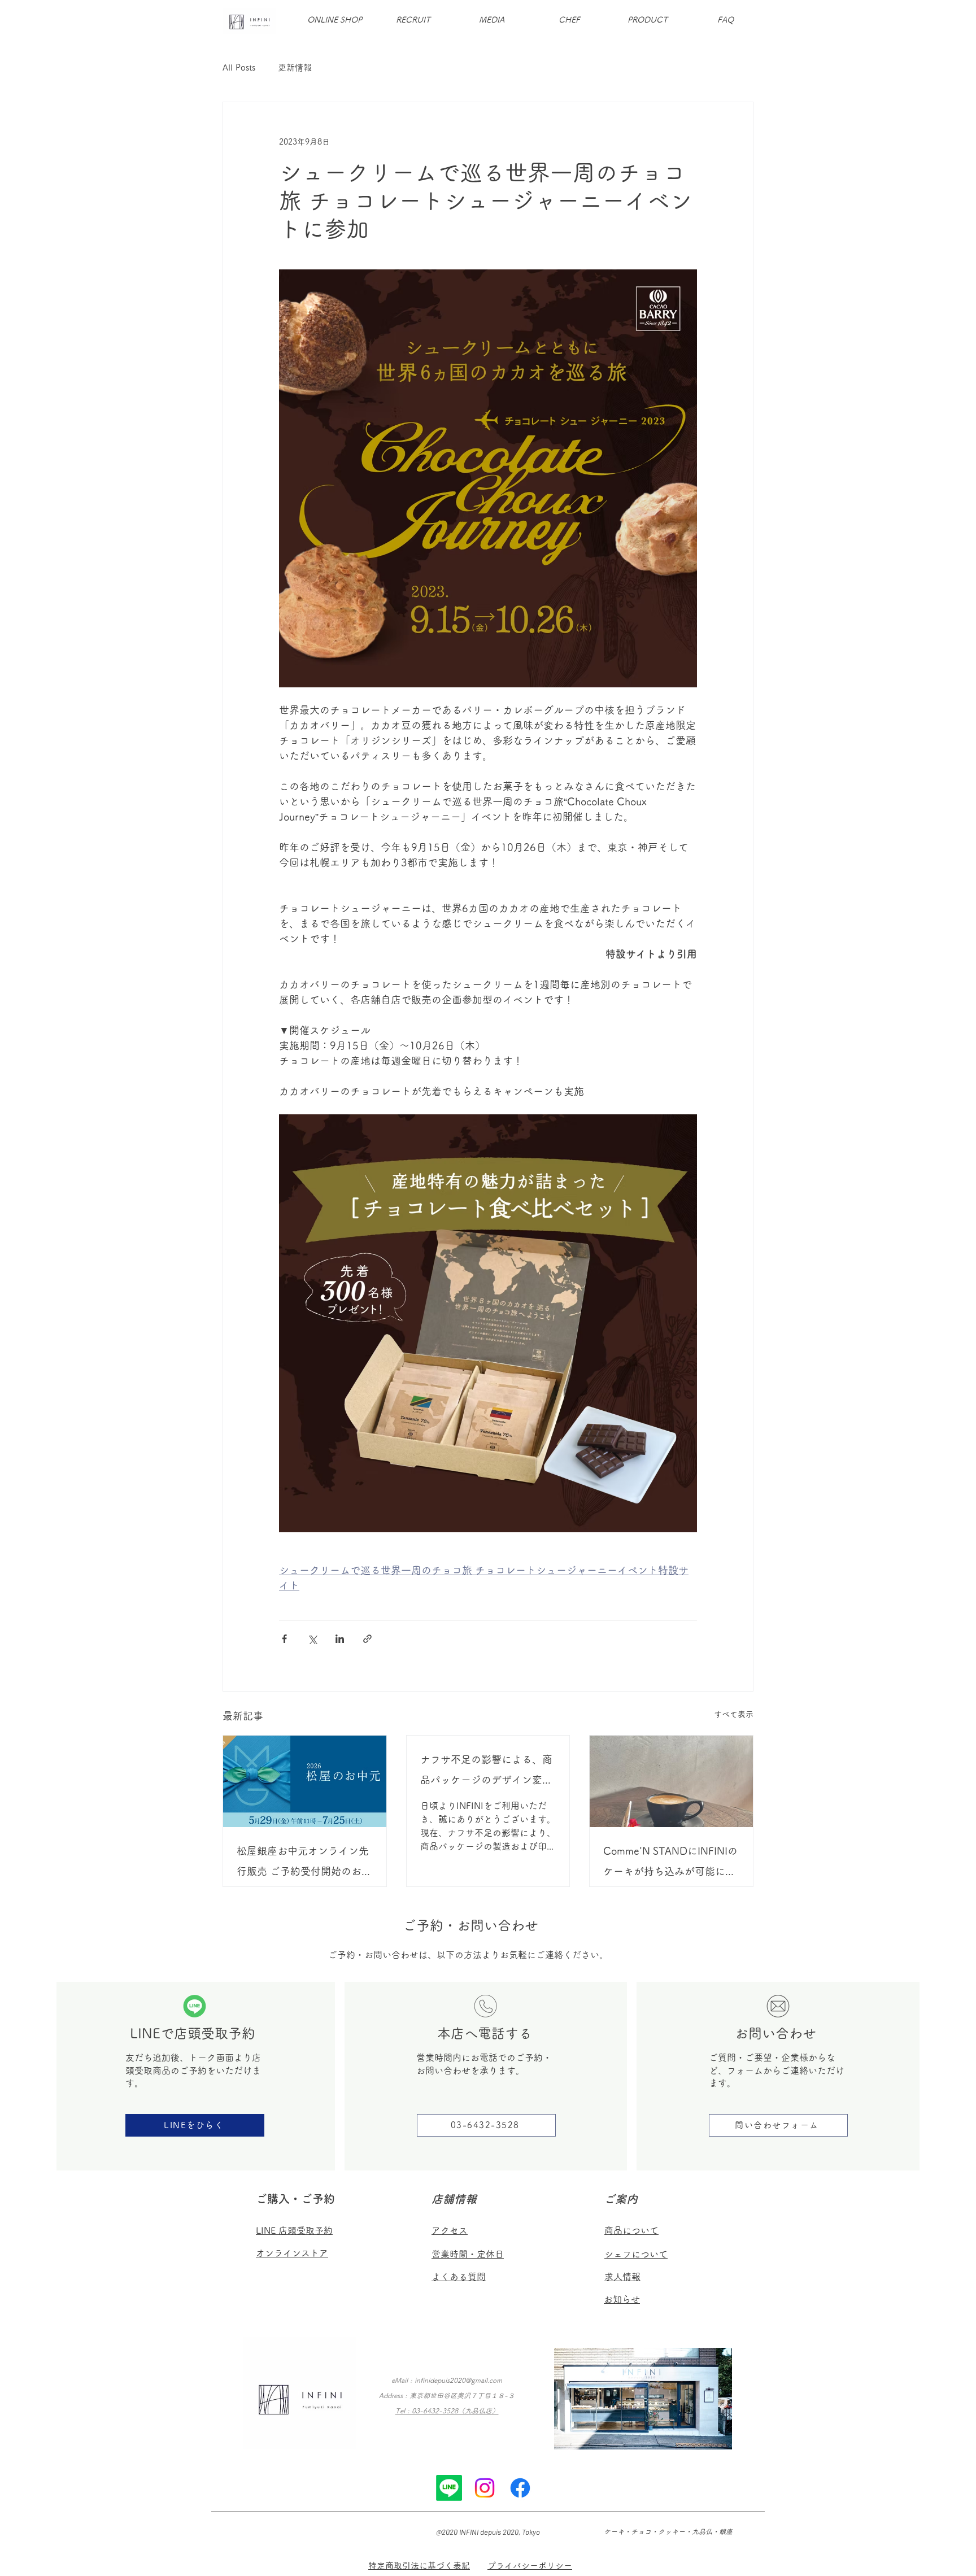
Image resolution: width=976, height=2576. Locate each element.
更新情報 (295, 67)
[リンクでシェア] (367, 1639)
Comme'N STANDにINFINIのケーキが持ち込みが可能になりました (670, 1864)
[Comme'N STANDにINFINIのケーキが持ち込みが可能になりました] (671, 1781)
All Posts (239, 67)
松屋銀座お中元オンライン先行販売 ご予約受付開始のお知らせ (304, 1864)
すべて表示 (734, 1714)
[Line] (449, 2488)
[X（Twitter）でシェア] (312, 1639)
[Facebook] (520, 2488)
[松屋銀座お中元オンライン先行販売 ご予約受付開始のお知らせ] (305, 1781)
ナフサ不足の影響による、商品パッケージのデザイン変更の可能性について (486, 1772)
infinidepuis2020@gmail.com (458, 2380)
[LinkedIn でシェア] (340, 1639)
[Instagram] (485, 2488)
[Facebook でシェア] (284, 1639)
